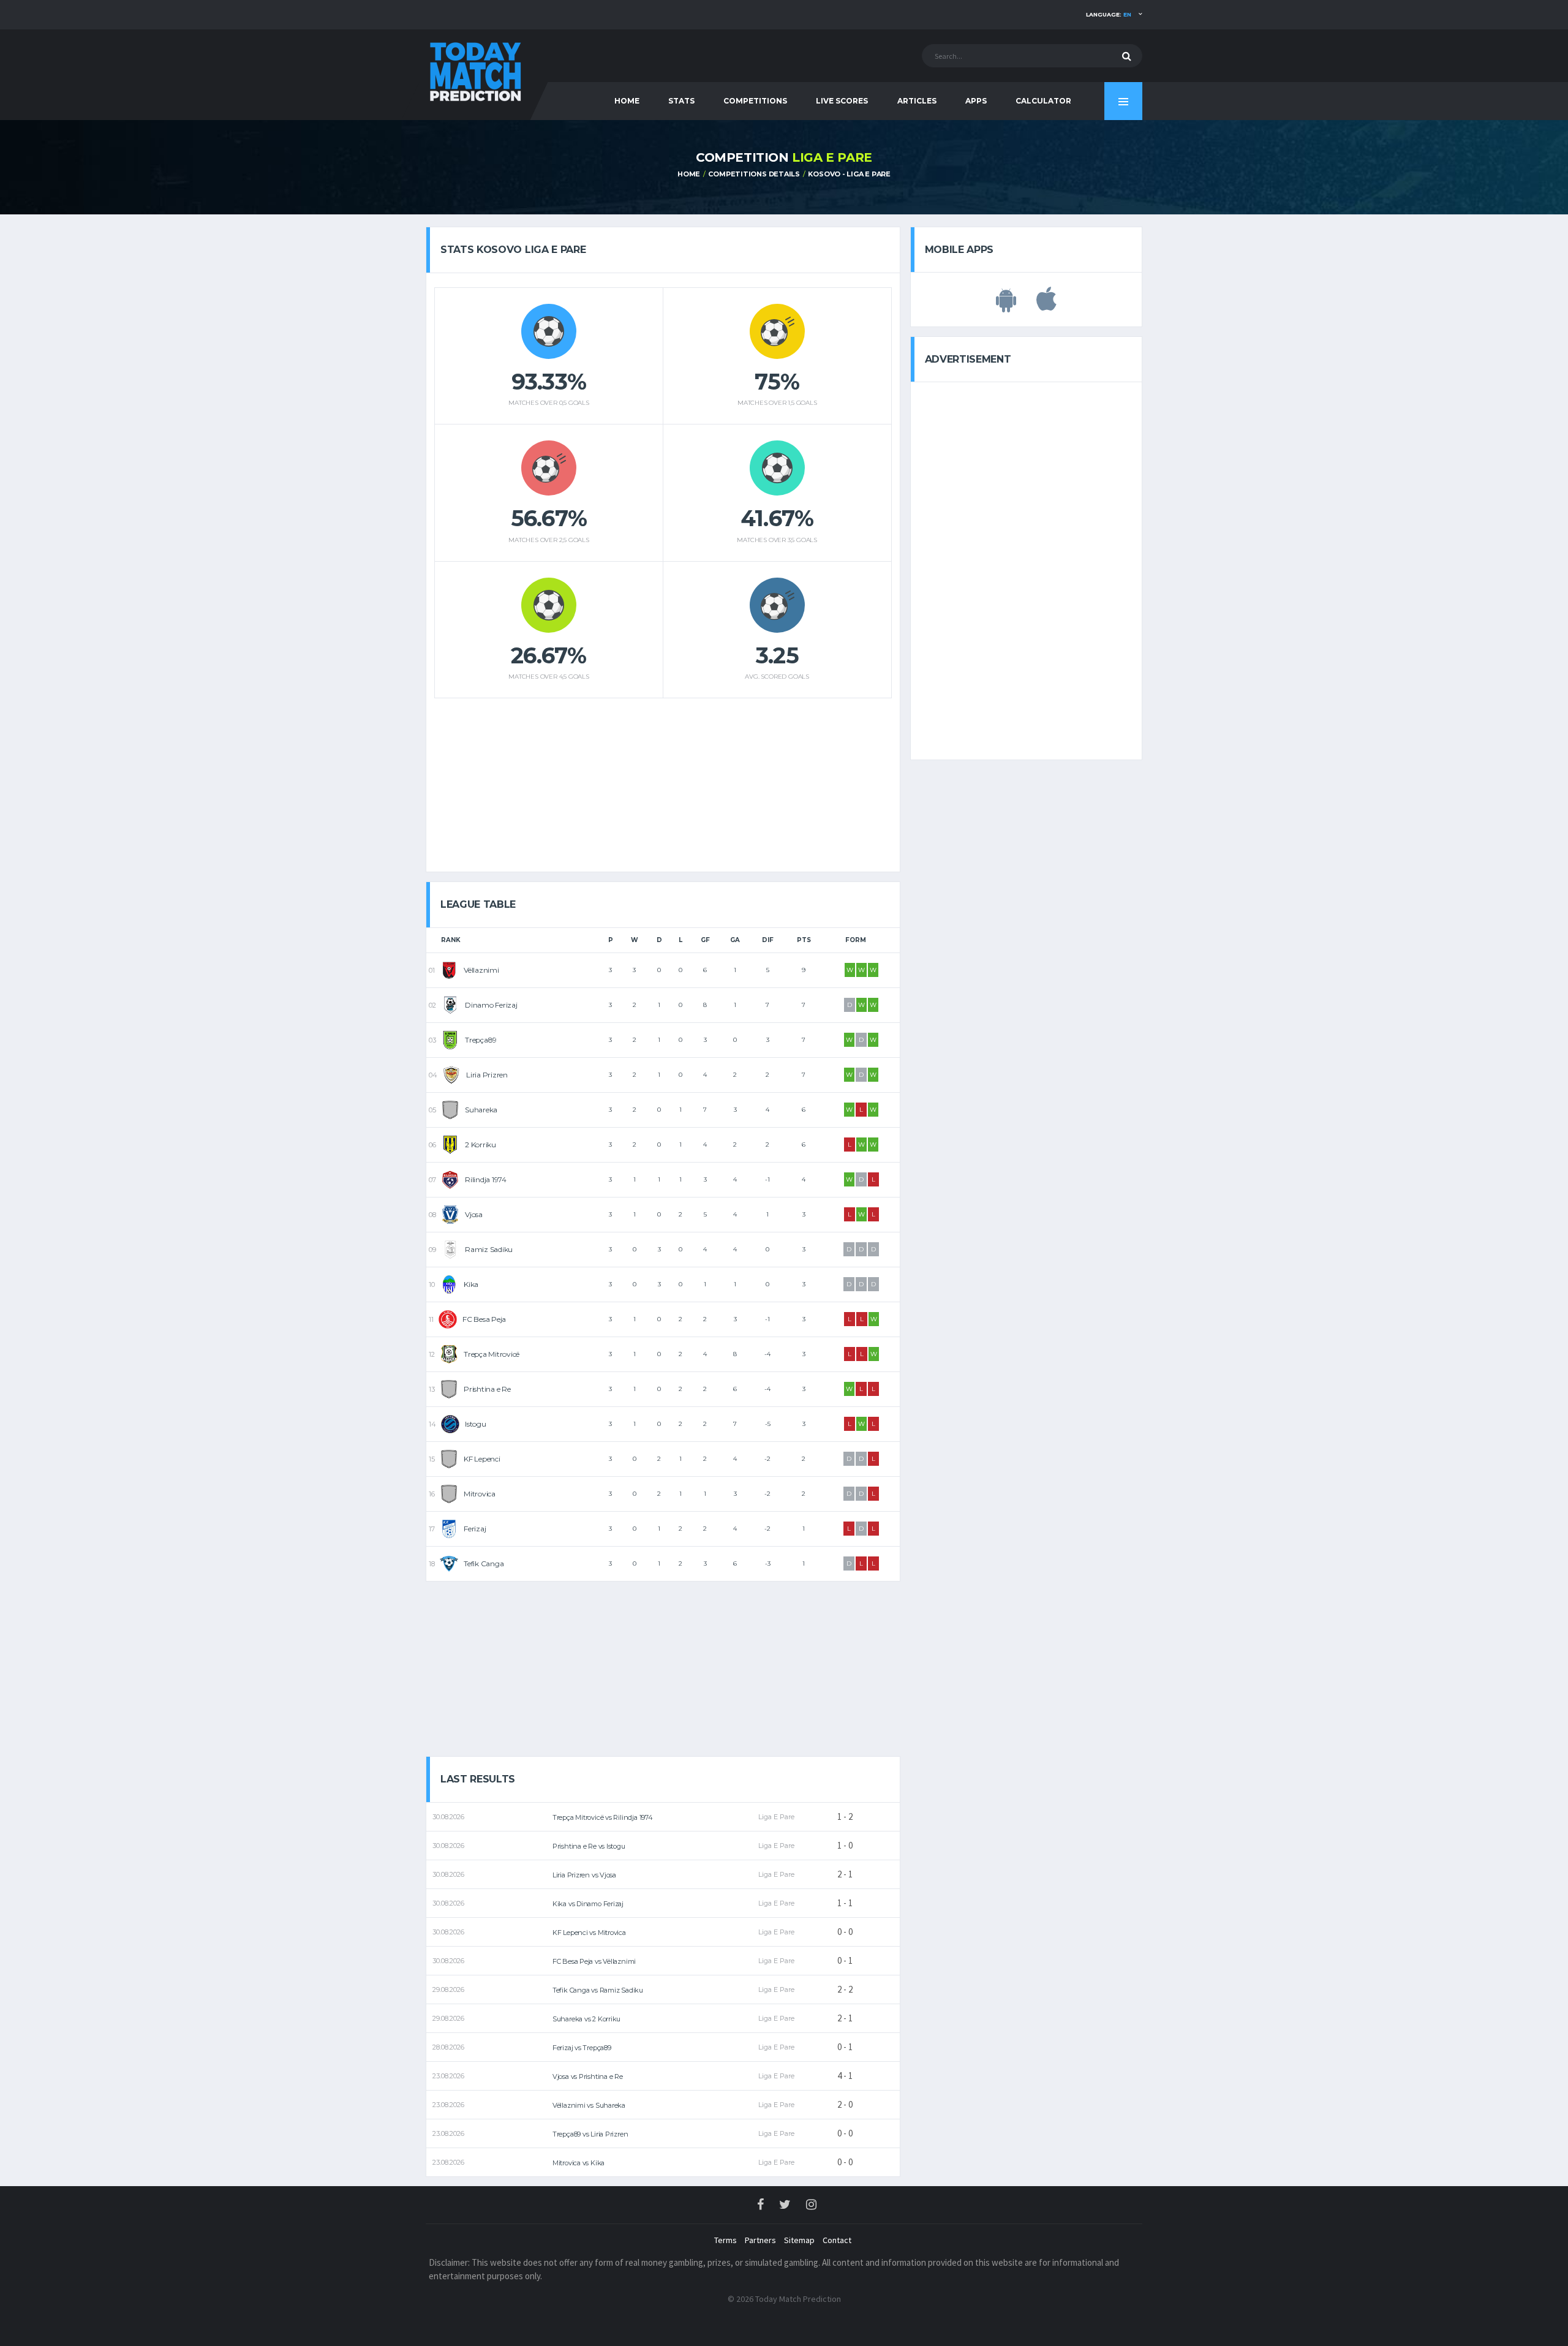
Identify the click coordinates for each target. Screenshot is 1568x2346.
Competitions (755, 101)
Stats (681, 101)
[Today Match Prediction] (475, 69)
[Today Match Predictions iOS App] (1046, 306)
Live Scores (842, 101)
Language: (1109, 14)
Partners (760, 2240)
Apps (976, 101)
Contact (837, 2240)
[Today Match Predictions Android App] (1006, 306)
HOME (627, 101)
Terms (726, 2240)
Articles (917, 101)
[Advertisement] (663, 780)
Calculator (1043, 101)
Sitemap (799, 2240)
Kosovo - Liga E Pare (849, 174)
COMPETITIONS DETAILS (754, 174)
